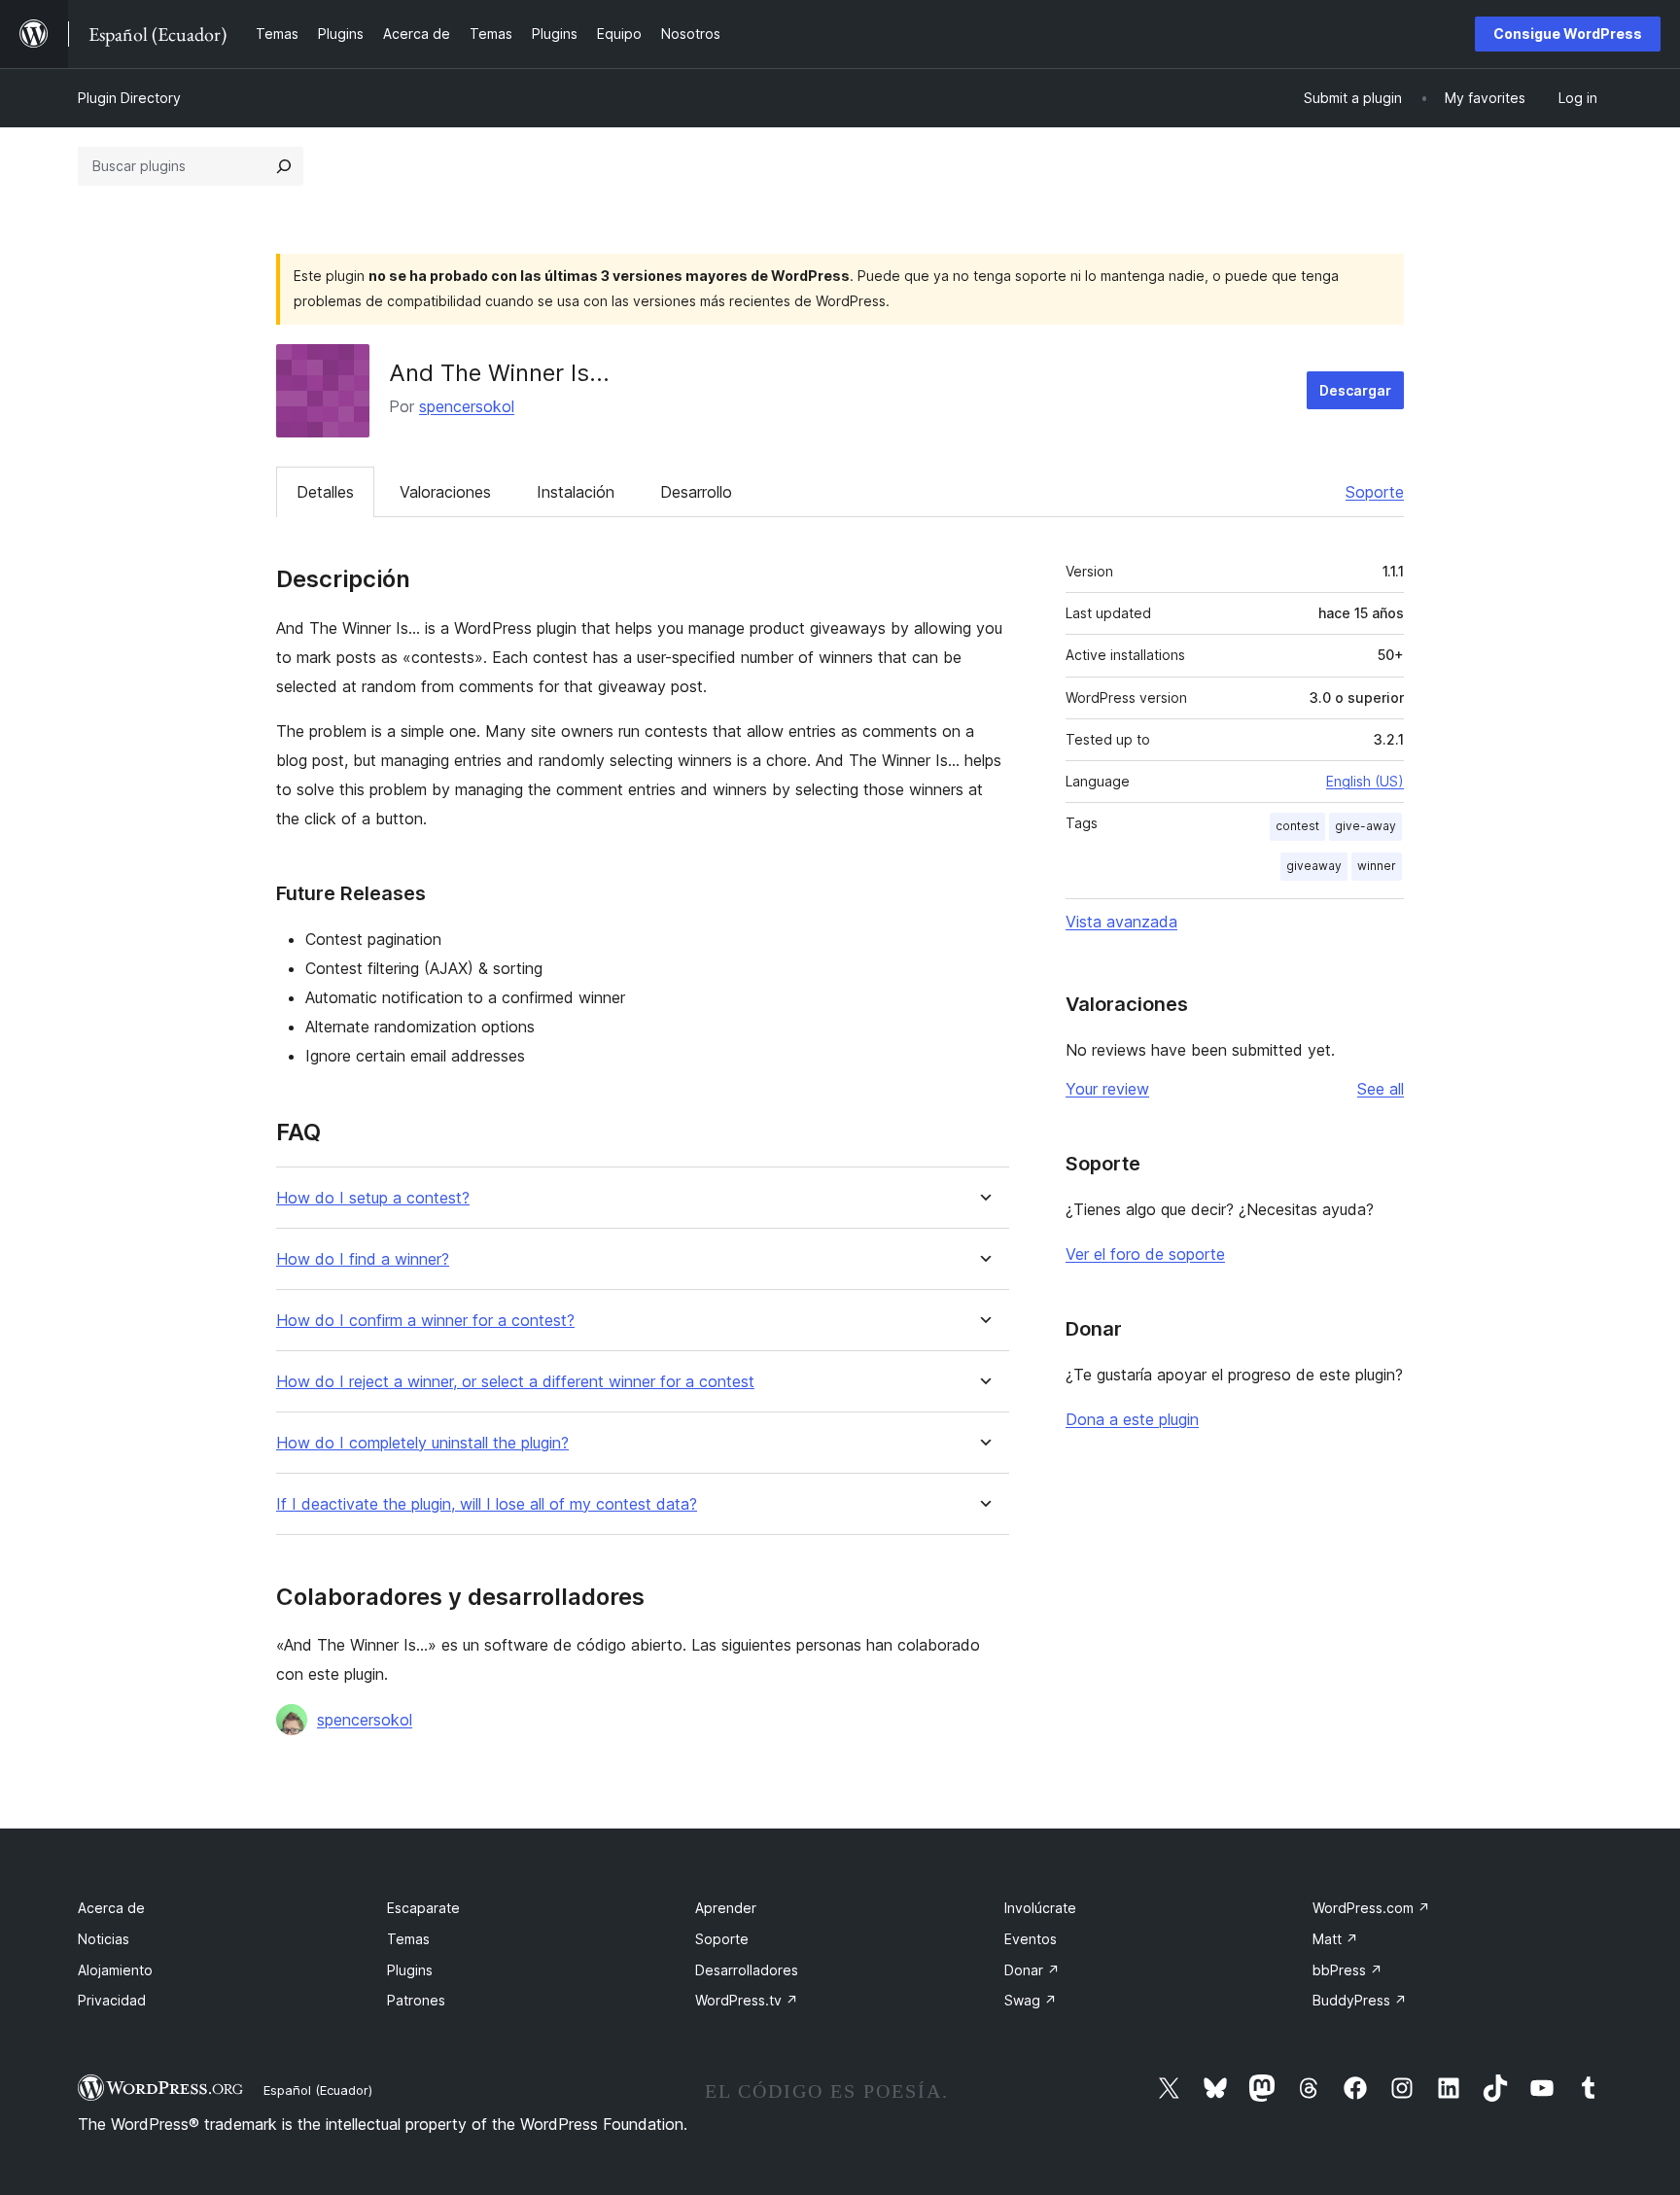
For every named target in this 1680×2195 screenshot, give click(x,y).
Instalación (576, 492)
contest (1297, 826)
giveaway (1314, 866)
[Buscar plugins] (284, 166)
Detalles (325, 492)
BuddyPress (1360, 2000)
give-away (1365, 826)
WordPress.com (1371, 1908)
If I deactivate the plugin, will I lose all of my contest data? (487, 1504)
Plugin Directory (129, 98)
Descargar (1355, 390)
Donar (1032, 1970)
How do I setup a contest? (373, 1198)
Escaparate (423, 1908)
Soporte (1375, 492)
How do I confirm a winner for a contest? (425, 1321)
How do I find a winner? (363, 1259)
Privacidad (112, 2000)
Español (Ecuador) (318, 2090)
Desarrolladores (747, 1970)
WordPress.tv (747, 2000)
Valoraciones (445, 492)
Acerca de (111, 1908)
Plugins (410, 1970)
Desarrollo (696, 492)
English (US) (1365, 781)
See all (1381, 1089)
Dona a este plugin (1132, 1419)
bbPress (1347, 1970)
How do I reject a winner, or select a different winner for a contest (515, 1382)
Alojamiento (115, 1970)
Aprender (726, 1908)
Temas (408, 1939)
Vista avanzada (1121, 922)
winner (1377, 866)
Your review (1107, 1089)
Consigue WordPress (1568, 34)
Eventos (1031, 1939)
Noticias (104, 1939)
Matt (1335, 1939)
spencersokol (467, 406)
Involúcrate (1040, 1908)
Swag (1031, 2000)
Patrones (416, 2000)
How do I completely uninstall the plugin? (422, 1443)
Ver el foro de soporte (1145, 1254)
